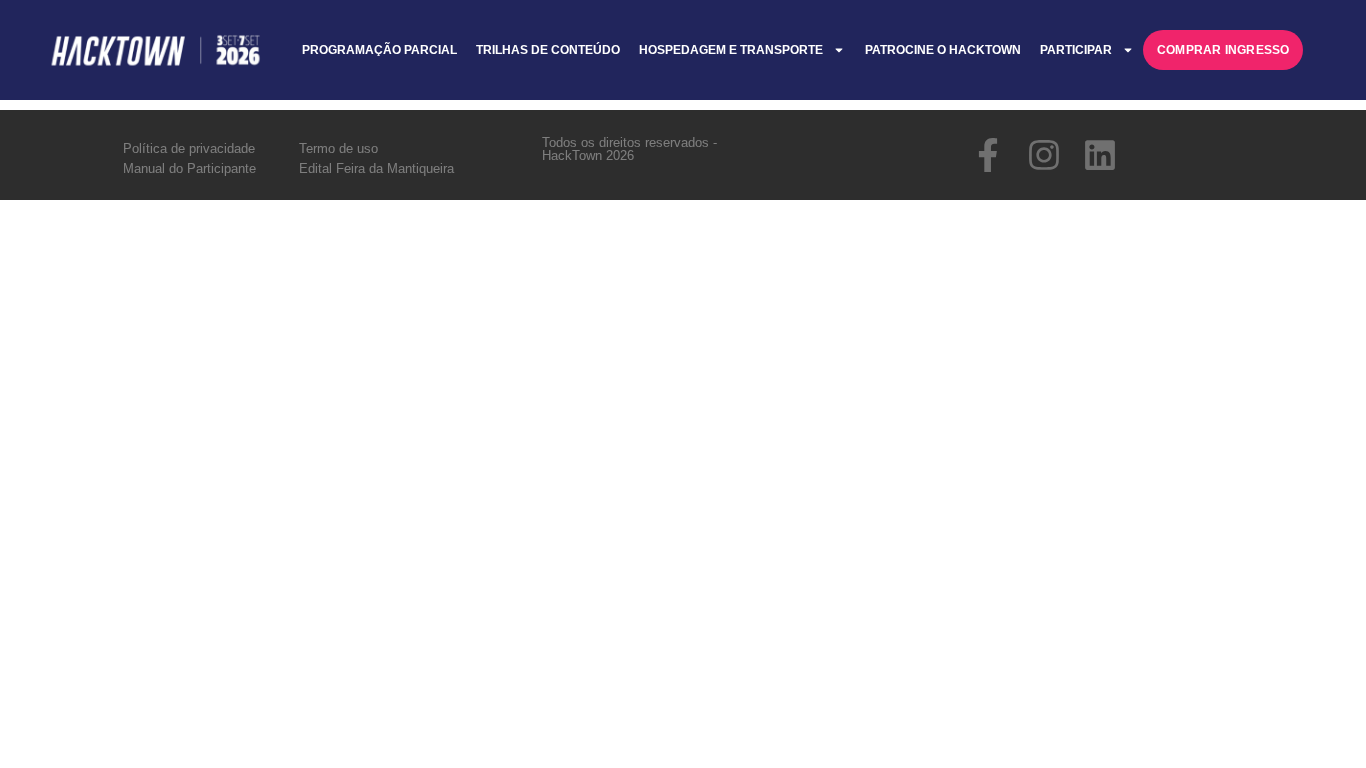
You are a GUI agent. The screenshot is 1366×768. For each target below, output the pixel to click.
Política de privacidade (189, 148)
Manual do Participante (189, 168)
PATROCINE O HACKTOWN (943, 50)
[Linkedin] (1100, 155)
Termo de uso (338, 148)
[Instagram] (1044, 155)
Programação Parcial (379, 50)
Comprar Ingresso (1223, 50)
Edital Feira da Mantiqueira (376, 168)
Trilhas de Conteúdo (548, 50)
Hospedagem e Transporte (731, 50)
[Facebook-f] (988, 155)
